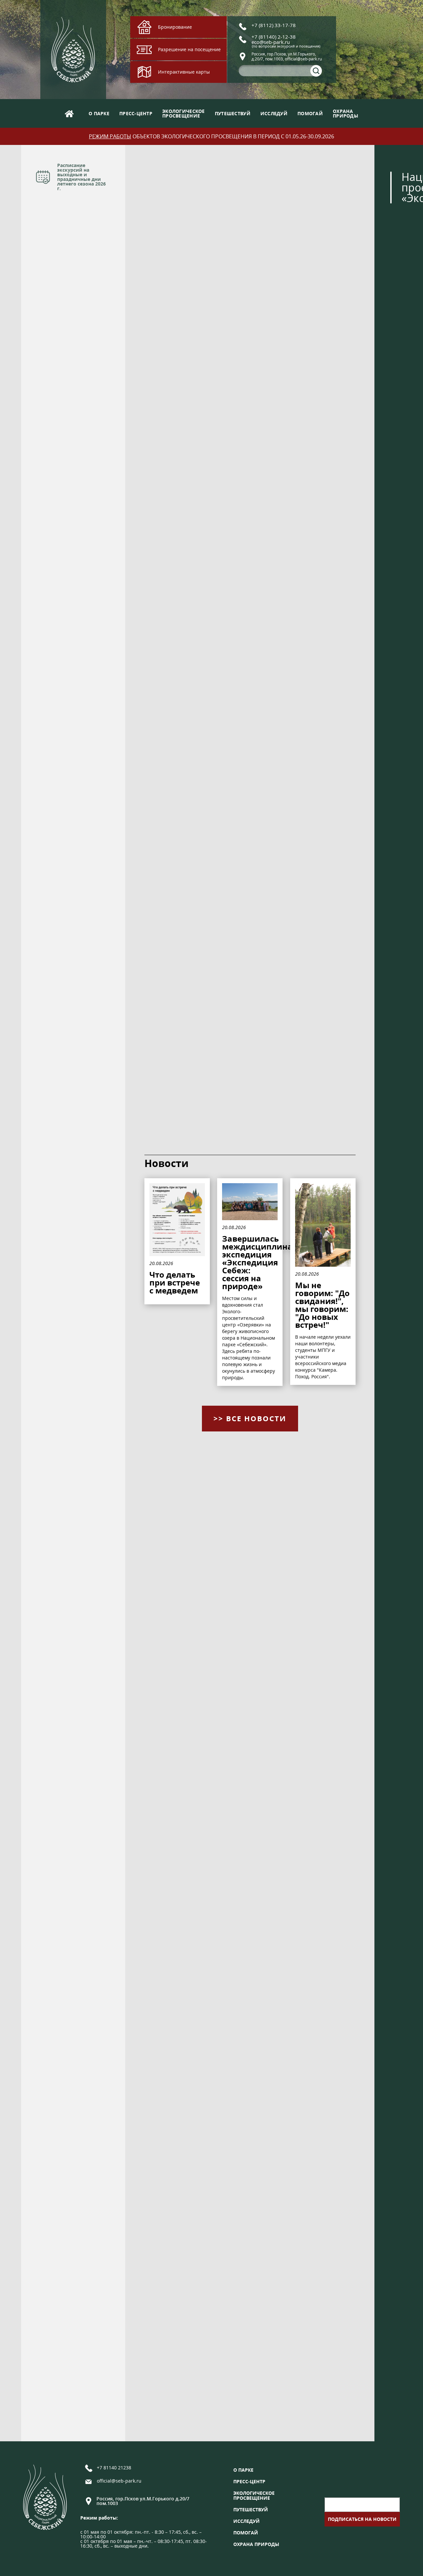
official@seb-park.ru (119, 2481)
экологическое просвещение (254, 2495)
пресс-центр (136, 113)
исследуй (274, 113)
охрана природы (256, 2544)
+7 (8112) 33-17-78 (274, 25)
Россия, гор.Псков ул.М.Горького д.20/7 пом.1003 (143, 2501)
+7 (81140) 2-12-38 (274, 37)
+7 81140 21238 (114, 2468)
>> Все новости (250, 1418)
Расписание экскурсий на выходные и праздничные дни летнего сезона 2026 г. (81, 177)
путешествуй (233, 113)
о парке (99, 113)
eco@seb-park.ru (271, 42)
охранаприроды (346, 113)
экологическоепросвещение (184, 113)
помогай (310, 113)
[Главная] (69, 113)
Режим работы (110, 136)
